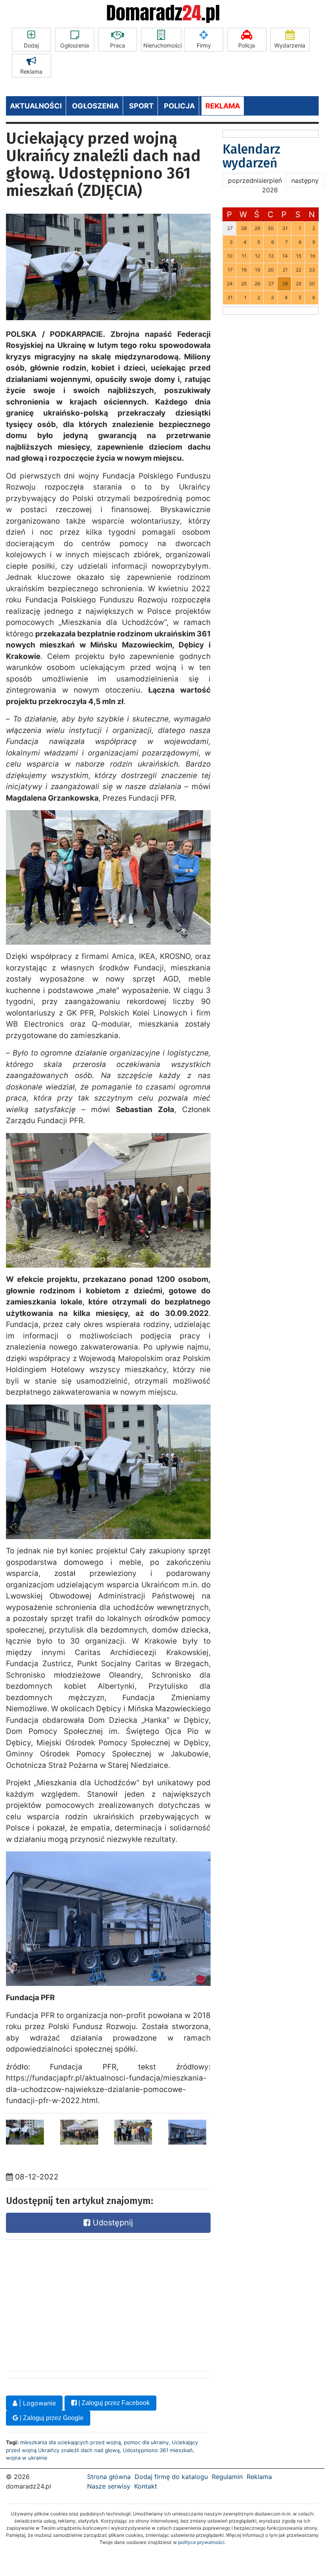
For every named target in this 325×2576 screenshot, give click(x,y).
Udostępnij (112, 2223)
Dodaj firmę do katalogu (171, 2477)
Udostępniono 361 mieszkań (158, 2450)
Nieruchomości (162, 45)
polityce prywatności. (202, 2542)
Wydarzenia (290, 45)
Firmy (204, 45)
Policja (247, 45)
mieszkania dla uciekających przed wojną (70, 2442)
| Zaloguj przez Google (51, 2418)
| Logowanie (36, 2403)
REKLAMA (223, 106)
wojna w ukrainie (27, 2458)
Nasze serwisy (109, 2486)
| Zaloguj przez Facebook (113, 2403)
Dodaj (31, 45)
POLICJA (179, 106)
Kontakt (146, 2486)
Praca (118, 45)
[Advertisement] (65, 2303)
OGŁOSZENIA (95, 106)
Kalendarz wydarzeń (251, 156)
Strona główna (109, 2477)
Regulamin (227, 2477)
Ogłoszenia (75, 45)
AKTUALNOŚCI (36, 106)
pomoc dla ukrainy (146, 2442)
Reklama (31, 71)
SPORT (141, 106)
